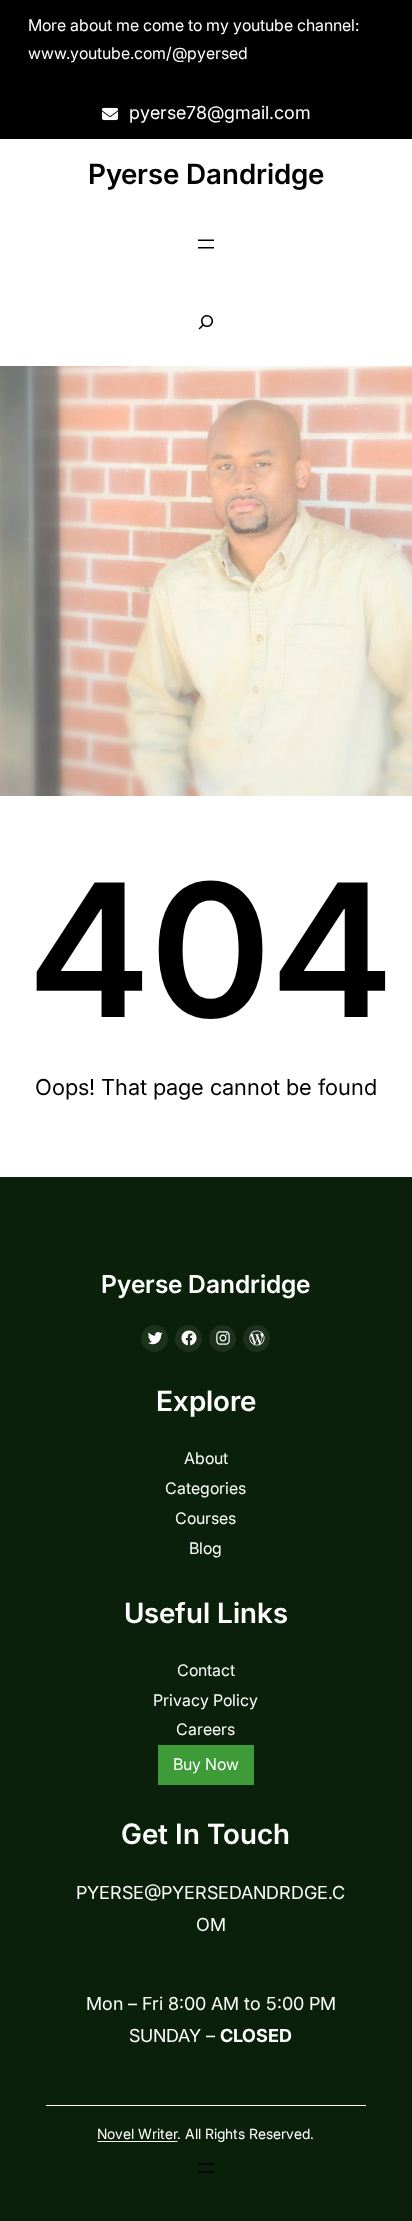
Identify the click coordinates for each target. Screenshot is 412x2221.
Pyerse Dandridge (206, 174)
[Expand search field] (206, 322)
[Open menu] (206, 244)
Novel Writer (137, 2133)
